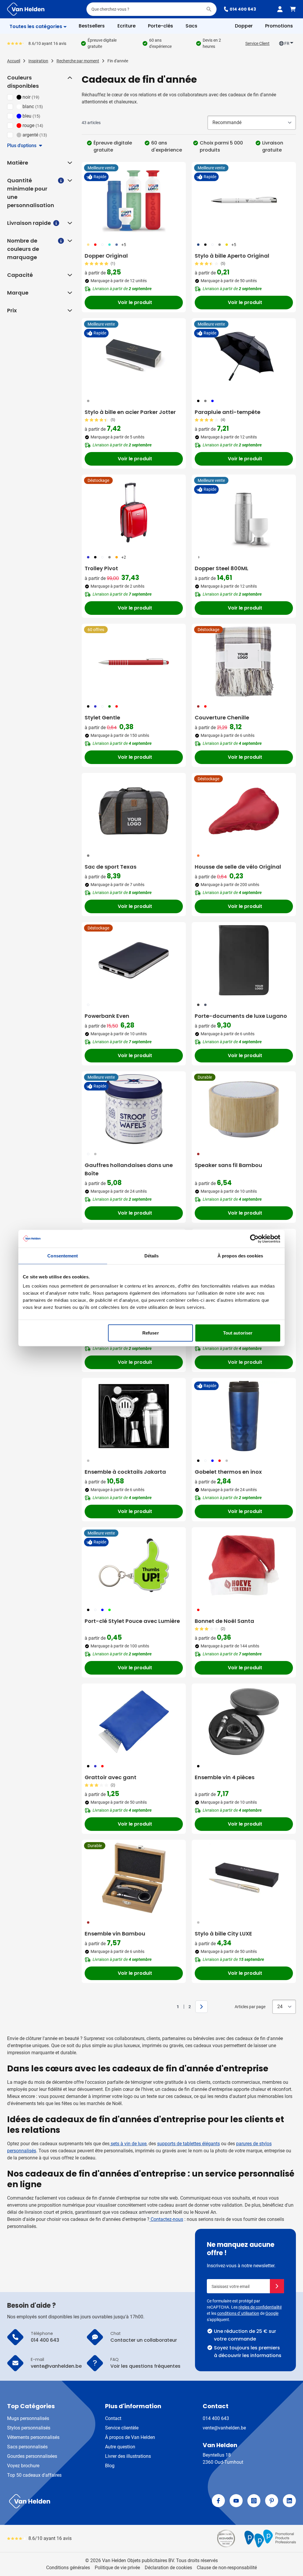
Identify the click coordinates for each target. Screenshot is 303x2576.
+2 (124, 557)
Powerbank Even (107, 1016)
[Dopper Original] (134, 200)
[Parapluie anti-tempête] (244, 356)
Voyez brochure (23, 2466)
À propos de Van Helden (130, 2437)
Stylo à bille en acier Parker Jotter (130, 412)
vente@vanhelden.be (224, 2428)
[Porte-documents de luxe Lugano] (244, 960)
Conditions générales (68, 2568)
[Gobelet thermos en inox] (244, 1416)
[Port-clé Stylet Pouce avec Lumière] (134, 1565)
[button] (69, 78)
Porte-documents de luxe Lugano (241, 1016)
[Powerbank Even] (134, 960)
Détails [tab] (152, 1256)
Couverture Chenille (222, 717)
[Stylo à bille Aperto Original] (244, 200)
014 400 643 (243, 9)
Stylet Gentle (102, 717)
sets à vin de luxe (128, 2144)
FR (287, 43)
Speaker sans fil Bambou (228, 1165)
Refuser (151, 1333)
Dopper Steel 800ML (221, 568)
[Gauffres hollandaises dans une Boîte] (134, 1109)
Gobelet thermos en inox (228, 1472)
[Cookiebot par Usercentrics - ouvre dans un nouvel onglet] (254, 1239)
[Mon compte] (280, 9)
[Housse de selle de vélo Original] (244, 811)
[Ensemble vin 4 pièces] (244, 1722)
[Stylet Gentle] (134, 662)
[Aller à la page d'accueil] (26, 9)
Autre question (120, 2447)
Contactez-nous (166, 2219)
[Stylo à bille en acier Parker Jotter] (134, 356)
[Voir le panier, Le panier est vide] (293, 9)
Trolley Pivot (101, 568)
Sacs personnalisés (27, 2447)
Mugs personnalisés (28, 2418)
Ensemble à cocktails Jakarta (125, 1472)
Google (272, 2313)
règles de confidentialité (260, 2307)
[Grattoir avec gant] (134, 1722)
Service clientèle (122, 2428)
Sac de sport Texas (111, 867)
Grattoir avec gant (111, 1777)
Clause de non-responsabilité (227, 2568)
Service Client (257, 43)
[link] (169, 2007)
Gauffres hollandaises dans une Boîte (129, 1169)
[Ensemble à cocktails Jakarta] (134, 1416)
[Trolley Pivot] (134, 513)
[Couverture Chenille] (244, 662)
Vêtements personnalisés (33, 2437)
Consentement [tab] (63, 1256)
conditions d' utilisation (238, 2313)
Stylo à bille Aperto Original (232, 256)
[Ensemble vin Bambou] (134, 1878)
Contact (113, 2418)
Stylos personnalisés (29, 2428)
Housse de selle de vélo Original (238, 867)
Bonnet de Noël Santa (224, 1621)
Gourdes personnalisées (32, 2456)
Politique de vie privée (117, 2568)
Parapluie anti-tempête (228, 412)
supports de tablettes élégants (188, 2144)
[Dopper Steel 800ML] (244, 513)
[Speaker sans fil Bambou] (244, 1109)
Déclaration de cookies (168, 2568)
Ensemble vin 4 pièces (225, 1777)
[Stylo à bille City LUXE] (244, 1878)
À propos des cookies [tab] (240, 1256)
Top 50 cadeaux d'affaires (34, 2475)
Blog (110, 2466)
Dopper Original (106, 256)
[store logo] (78, 2501)
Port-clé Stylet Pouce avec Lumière (132, 1621)
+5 (124, 245)
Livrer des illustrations (128, 2456)
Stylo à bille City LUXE (223, 1934)
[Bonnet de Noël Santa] (244, 1565)
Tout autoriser (238, 1333)
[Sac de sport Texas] (134, 811)
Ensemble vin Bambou (115, 1934)
